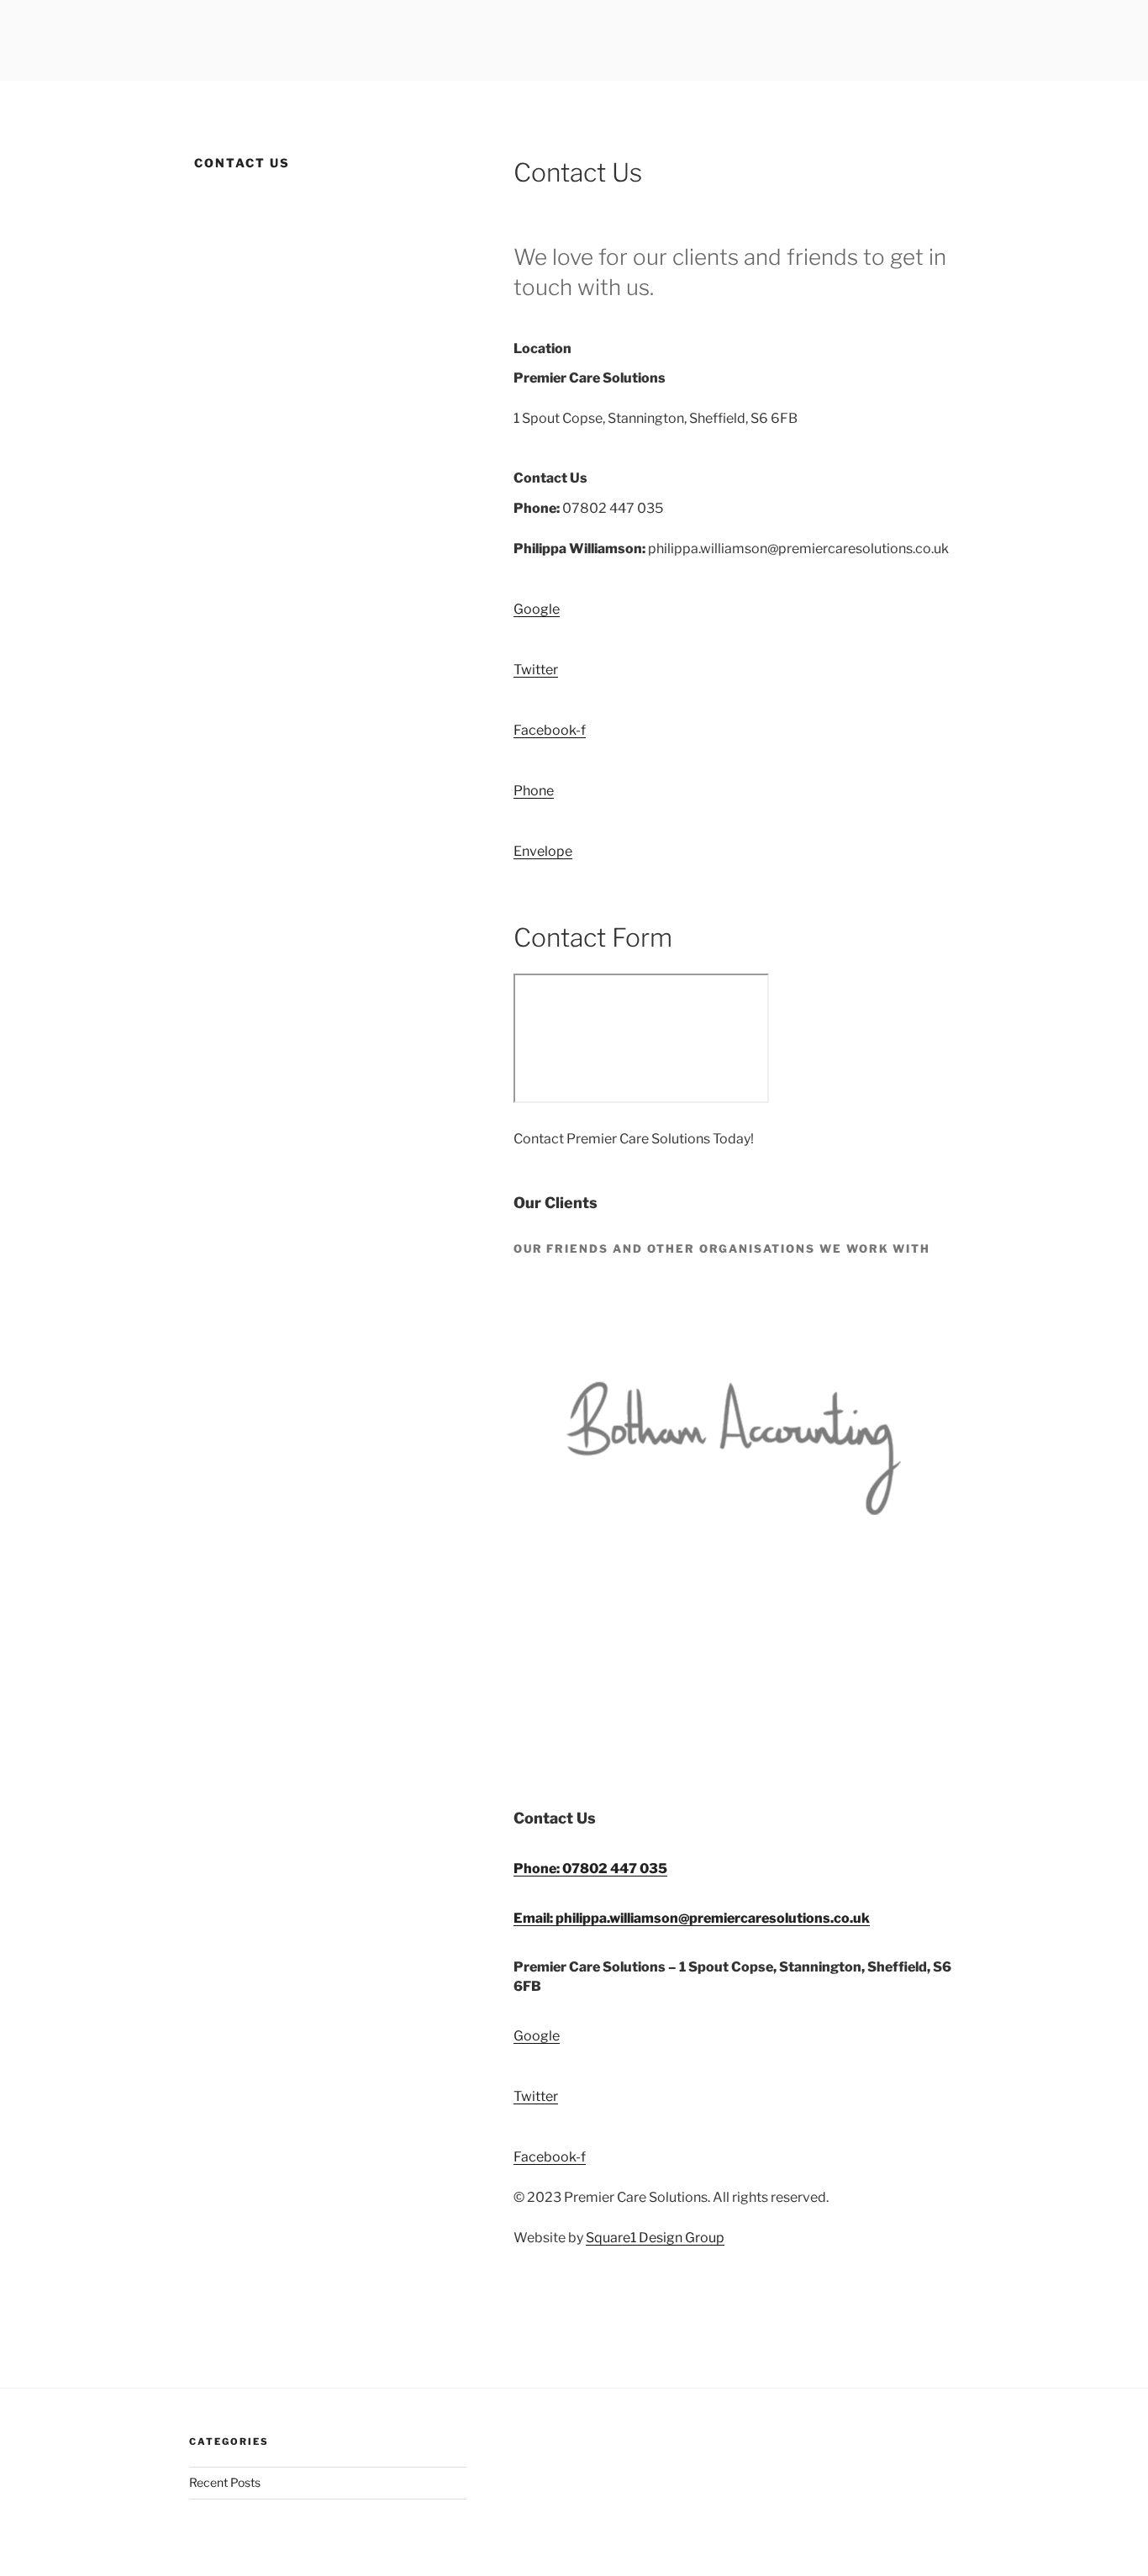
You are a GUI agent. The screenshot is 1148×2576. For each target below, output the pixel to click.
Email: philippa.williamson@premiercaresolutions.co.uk (692, 1918)
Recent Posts (225, 2482)
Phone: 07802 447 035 (590, 1869)
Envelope (543, 851)
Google (537, 2036)
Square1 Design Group (655, 2238)
